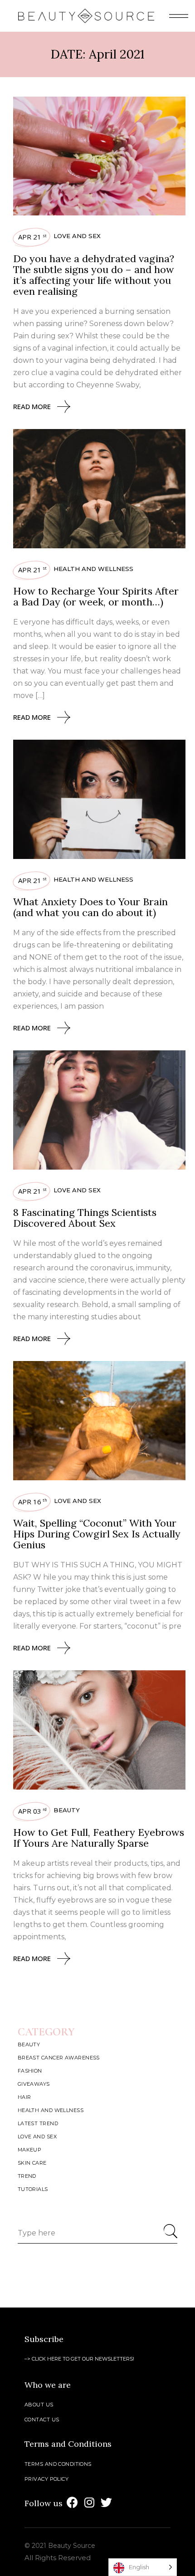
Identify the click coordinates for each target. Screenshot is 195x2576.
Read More (32, 406)
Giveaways (34, 2084)
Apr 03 (32, 1811)
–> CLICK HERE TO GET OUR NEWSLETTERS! (79, 2359)
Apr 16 (33, 1502)
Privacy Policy (46, 2479)
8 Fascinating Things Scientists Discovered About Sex (85, 1218)
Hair (24, 2097)
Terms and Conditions (58, 2464)
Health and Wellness (93, 569)
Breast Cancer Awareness (59, 2058)
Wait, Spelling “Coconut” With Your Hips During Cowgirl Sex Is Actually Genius (97, 1534)
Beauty (67, 1810)
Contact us (42, 2420)
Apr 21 (32, 237)
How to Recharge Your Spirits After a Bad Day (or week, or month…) (96, 596)
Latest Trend (38, 2123)
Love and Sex (77, 236)
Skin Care (32, 2163)
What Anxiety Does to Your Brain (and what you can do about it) (90, 907)
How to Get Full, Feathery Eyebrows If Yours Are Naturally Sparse (99, 1838)
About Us (39, 2405)
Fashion (30, 2071)
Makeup (30, 2150)
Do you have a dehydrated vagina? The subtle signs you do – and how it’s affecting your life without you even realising (94, 275)
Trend (27, 2176)
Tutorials (33, 2189)
